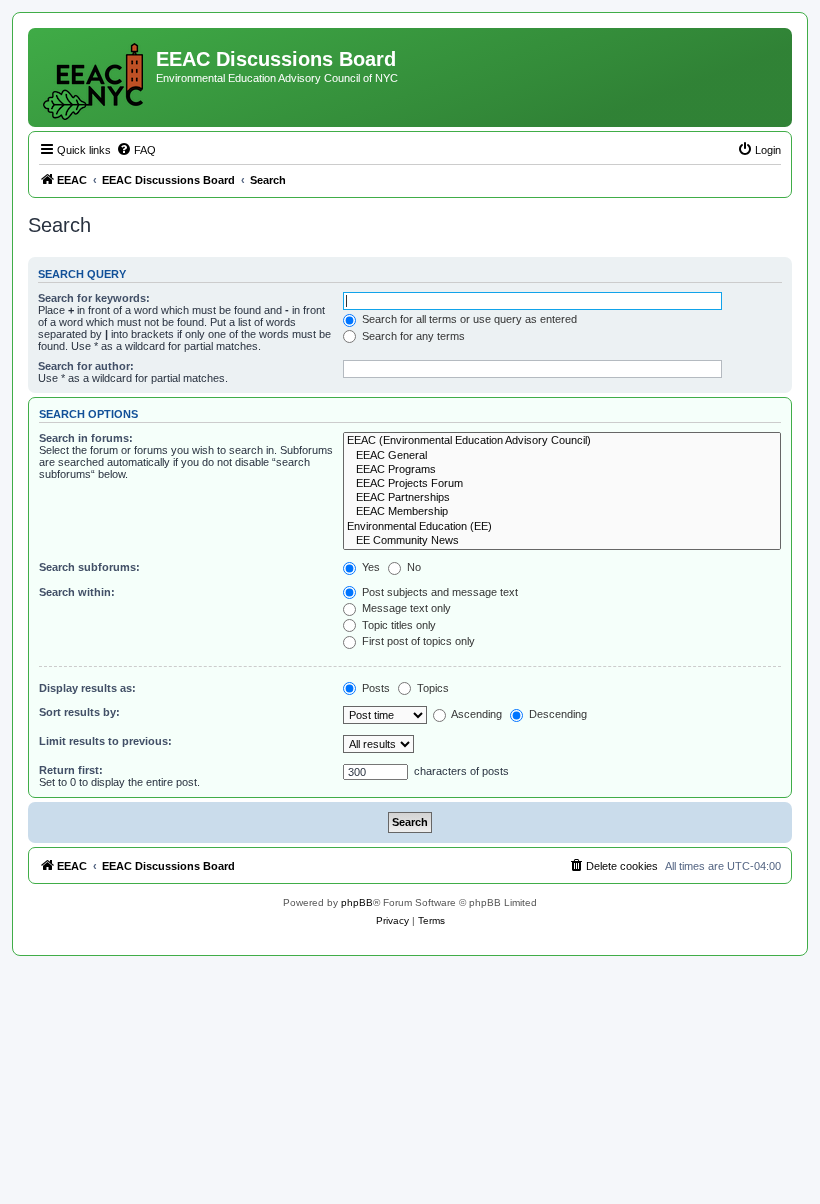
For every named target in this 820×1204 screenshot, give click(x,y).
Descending (556, 714)
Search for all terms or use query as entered (468, 319)
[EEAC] (94, 77)
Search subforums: (89, 567)
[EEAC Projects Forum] (562, 484)
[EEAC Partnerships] (562, 498)
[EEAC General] (562, 456)
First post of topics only (417, 641)
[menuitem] (136, 150)
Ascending (475, 714)
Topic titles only (397, 625)
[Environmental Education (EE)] (562, 527)
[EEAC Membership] (562, 512)
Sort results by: (79, 712)
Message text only (405, 608)
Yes (369, 567)
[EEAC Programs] (562, 470)
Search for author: (86, 366)
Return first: (71, 770)
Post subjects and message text (438, 592)
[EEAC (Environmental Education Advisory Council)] (562, 441)
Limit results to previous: (105, 741)
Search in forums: (86, 438)
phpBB (357, 902)
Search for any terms (412, 336)
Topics (431, 688)
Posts (374, 688)
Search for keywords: (94, 298)
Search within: (77, 592)
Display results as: (87, 688)
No (412, 567)
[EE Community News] (562, 541)
